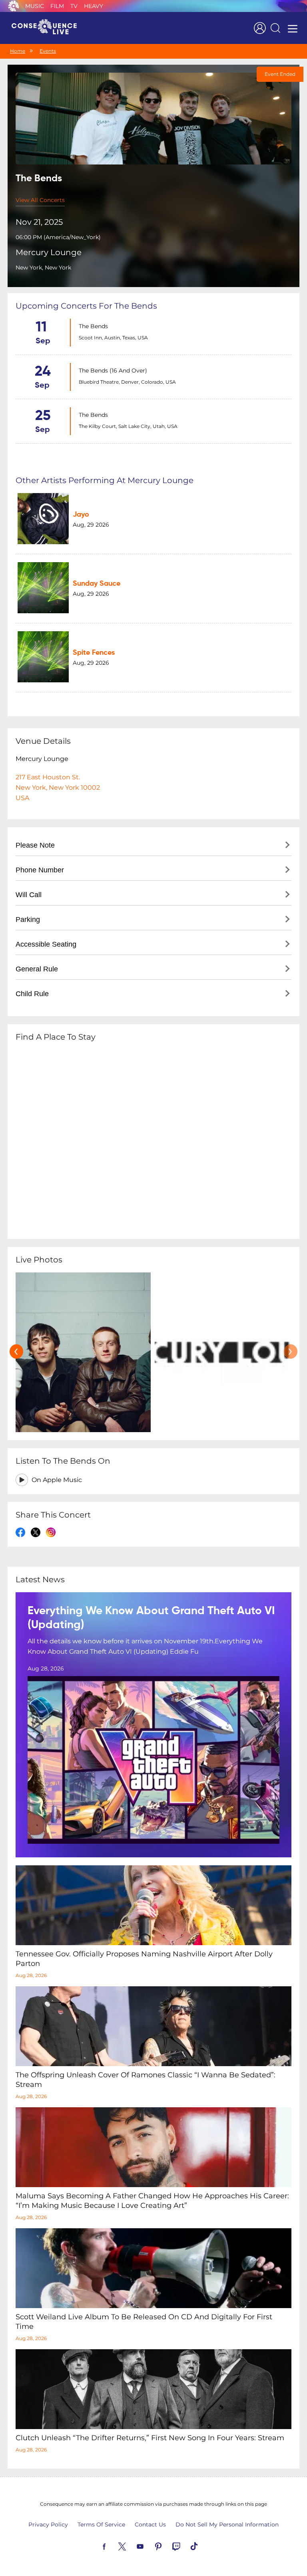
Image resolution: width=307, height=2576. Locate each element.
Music (35, 6)
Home (18, 51)
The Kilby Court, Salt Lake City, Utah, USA (128, 426)
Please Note (35, 845)
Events (48, 51)
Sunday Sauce (97, 584)
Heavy (94, 6)
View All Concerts (40, 200)
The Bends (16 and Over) (113, 371)
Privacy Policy (48, 2524)
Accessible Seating (46, 944)
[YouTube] (150, 2546)
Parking (28, 919)
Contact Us (150, 2524)
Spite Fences (94, 653)
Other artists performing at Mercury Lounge (105, 480)
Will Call (29, 895)
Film (57, 6)
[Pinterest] (167, 2546)
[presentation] (16, 1351)
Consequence (14, 6)
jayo (81, 515)
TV (74, 6)
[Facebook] (114, 2546)
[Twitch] (185, 2546)
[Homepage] (48, 28)
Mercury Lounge (49, 252)
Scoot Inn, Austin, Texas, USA (113, 338)
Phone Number (40, 870)
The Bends (93, 326)
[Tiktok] (203, 2546)
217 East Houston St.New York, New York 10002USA (58, 788)
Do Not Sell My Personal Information (227, 2524)
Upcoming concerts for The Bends (86, 306)
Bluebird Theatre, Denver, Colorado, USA (127, 382)
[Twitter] (132, 2546)
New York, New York (43, 268)
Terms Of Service (101, 2524)
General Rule (37, 969)
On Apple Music (57, 1480)
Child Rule (32, 994)
